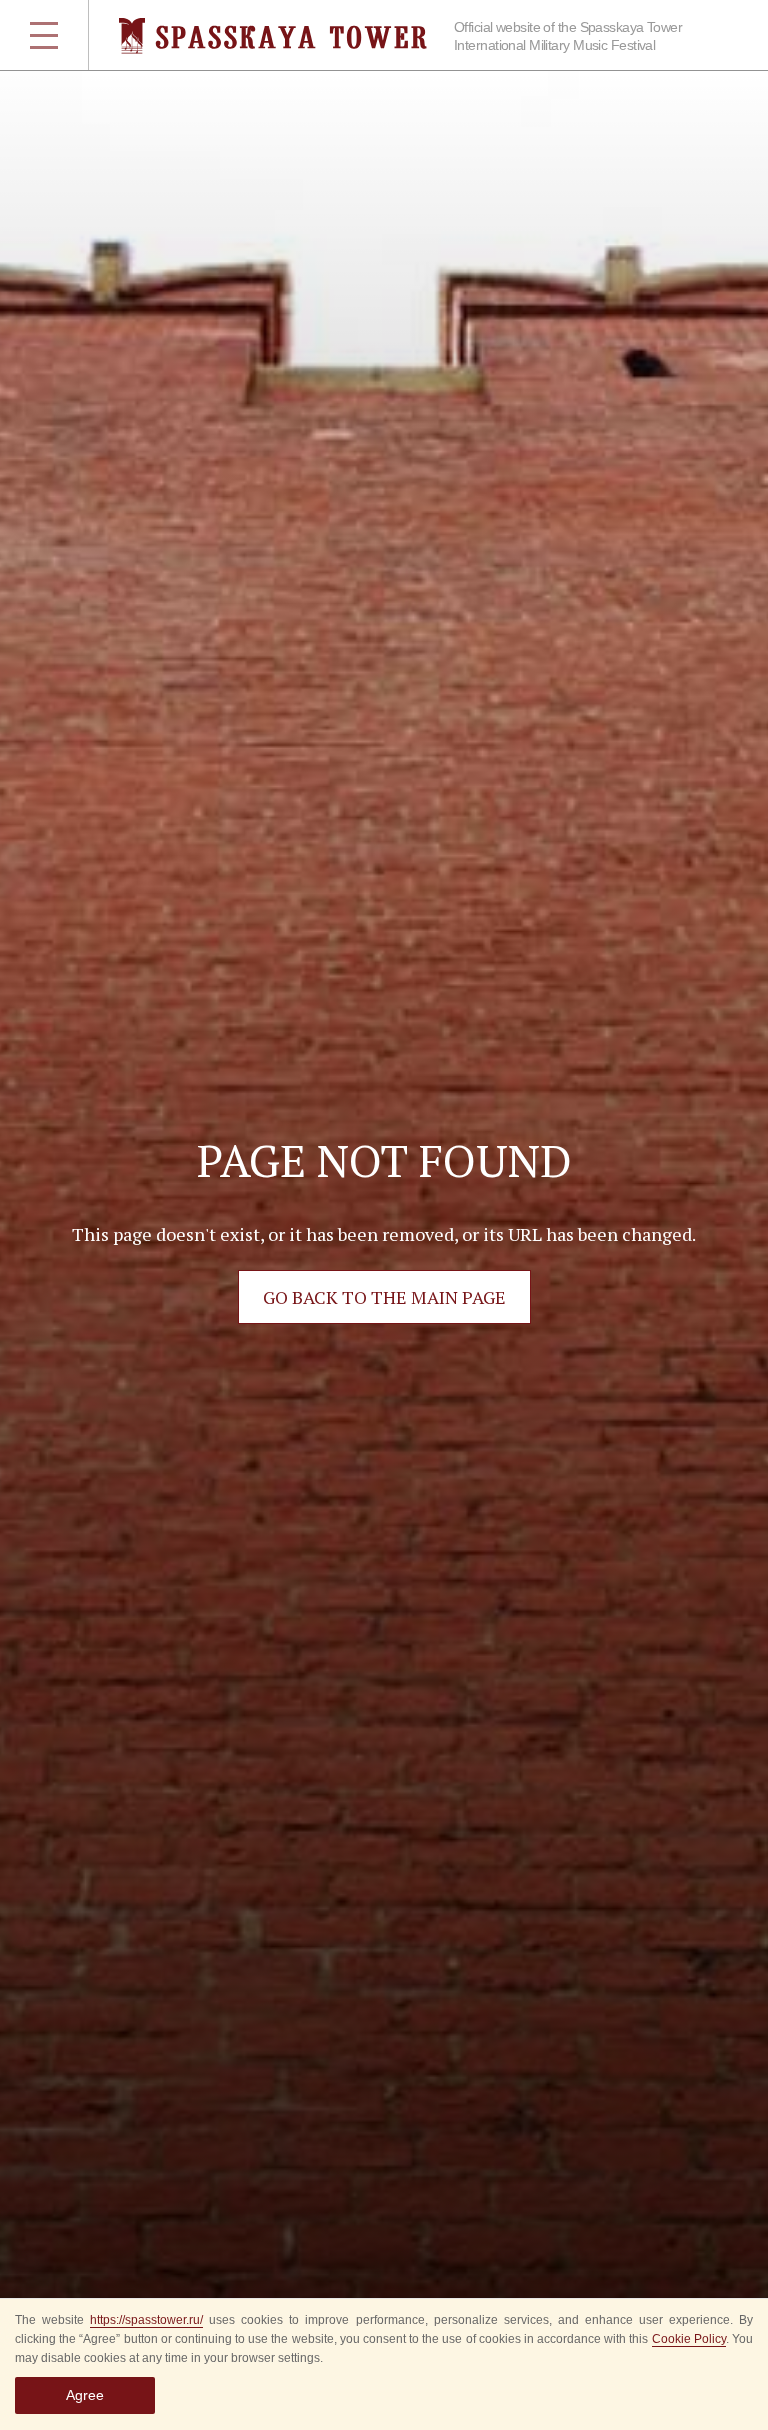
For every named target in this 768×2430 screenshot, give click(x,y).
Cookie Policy (689, 2339)
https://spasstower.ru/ (146, 2320)
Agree (85, 2395)
